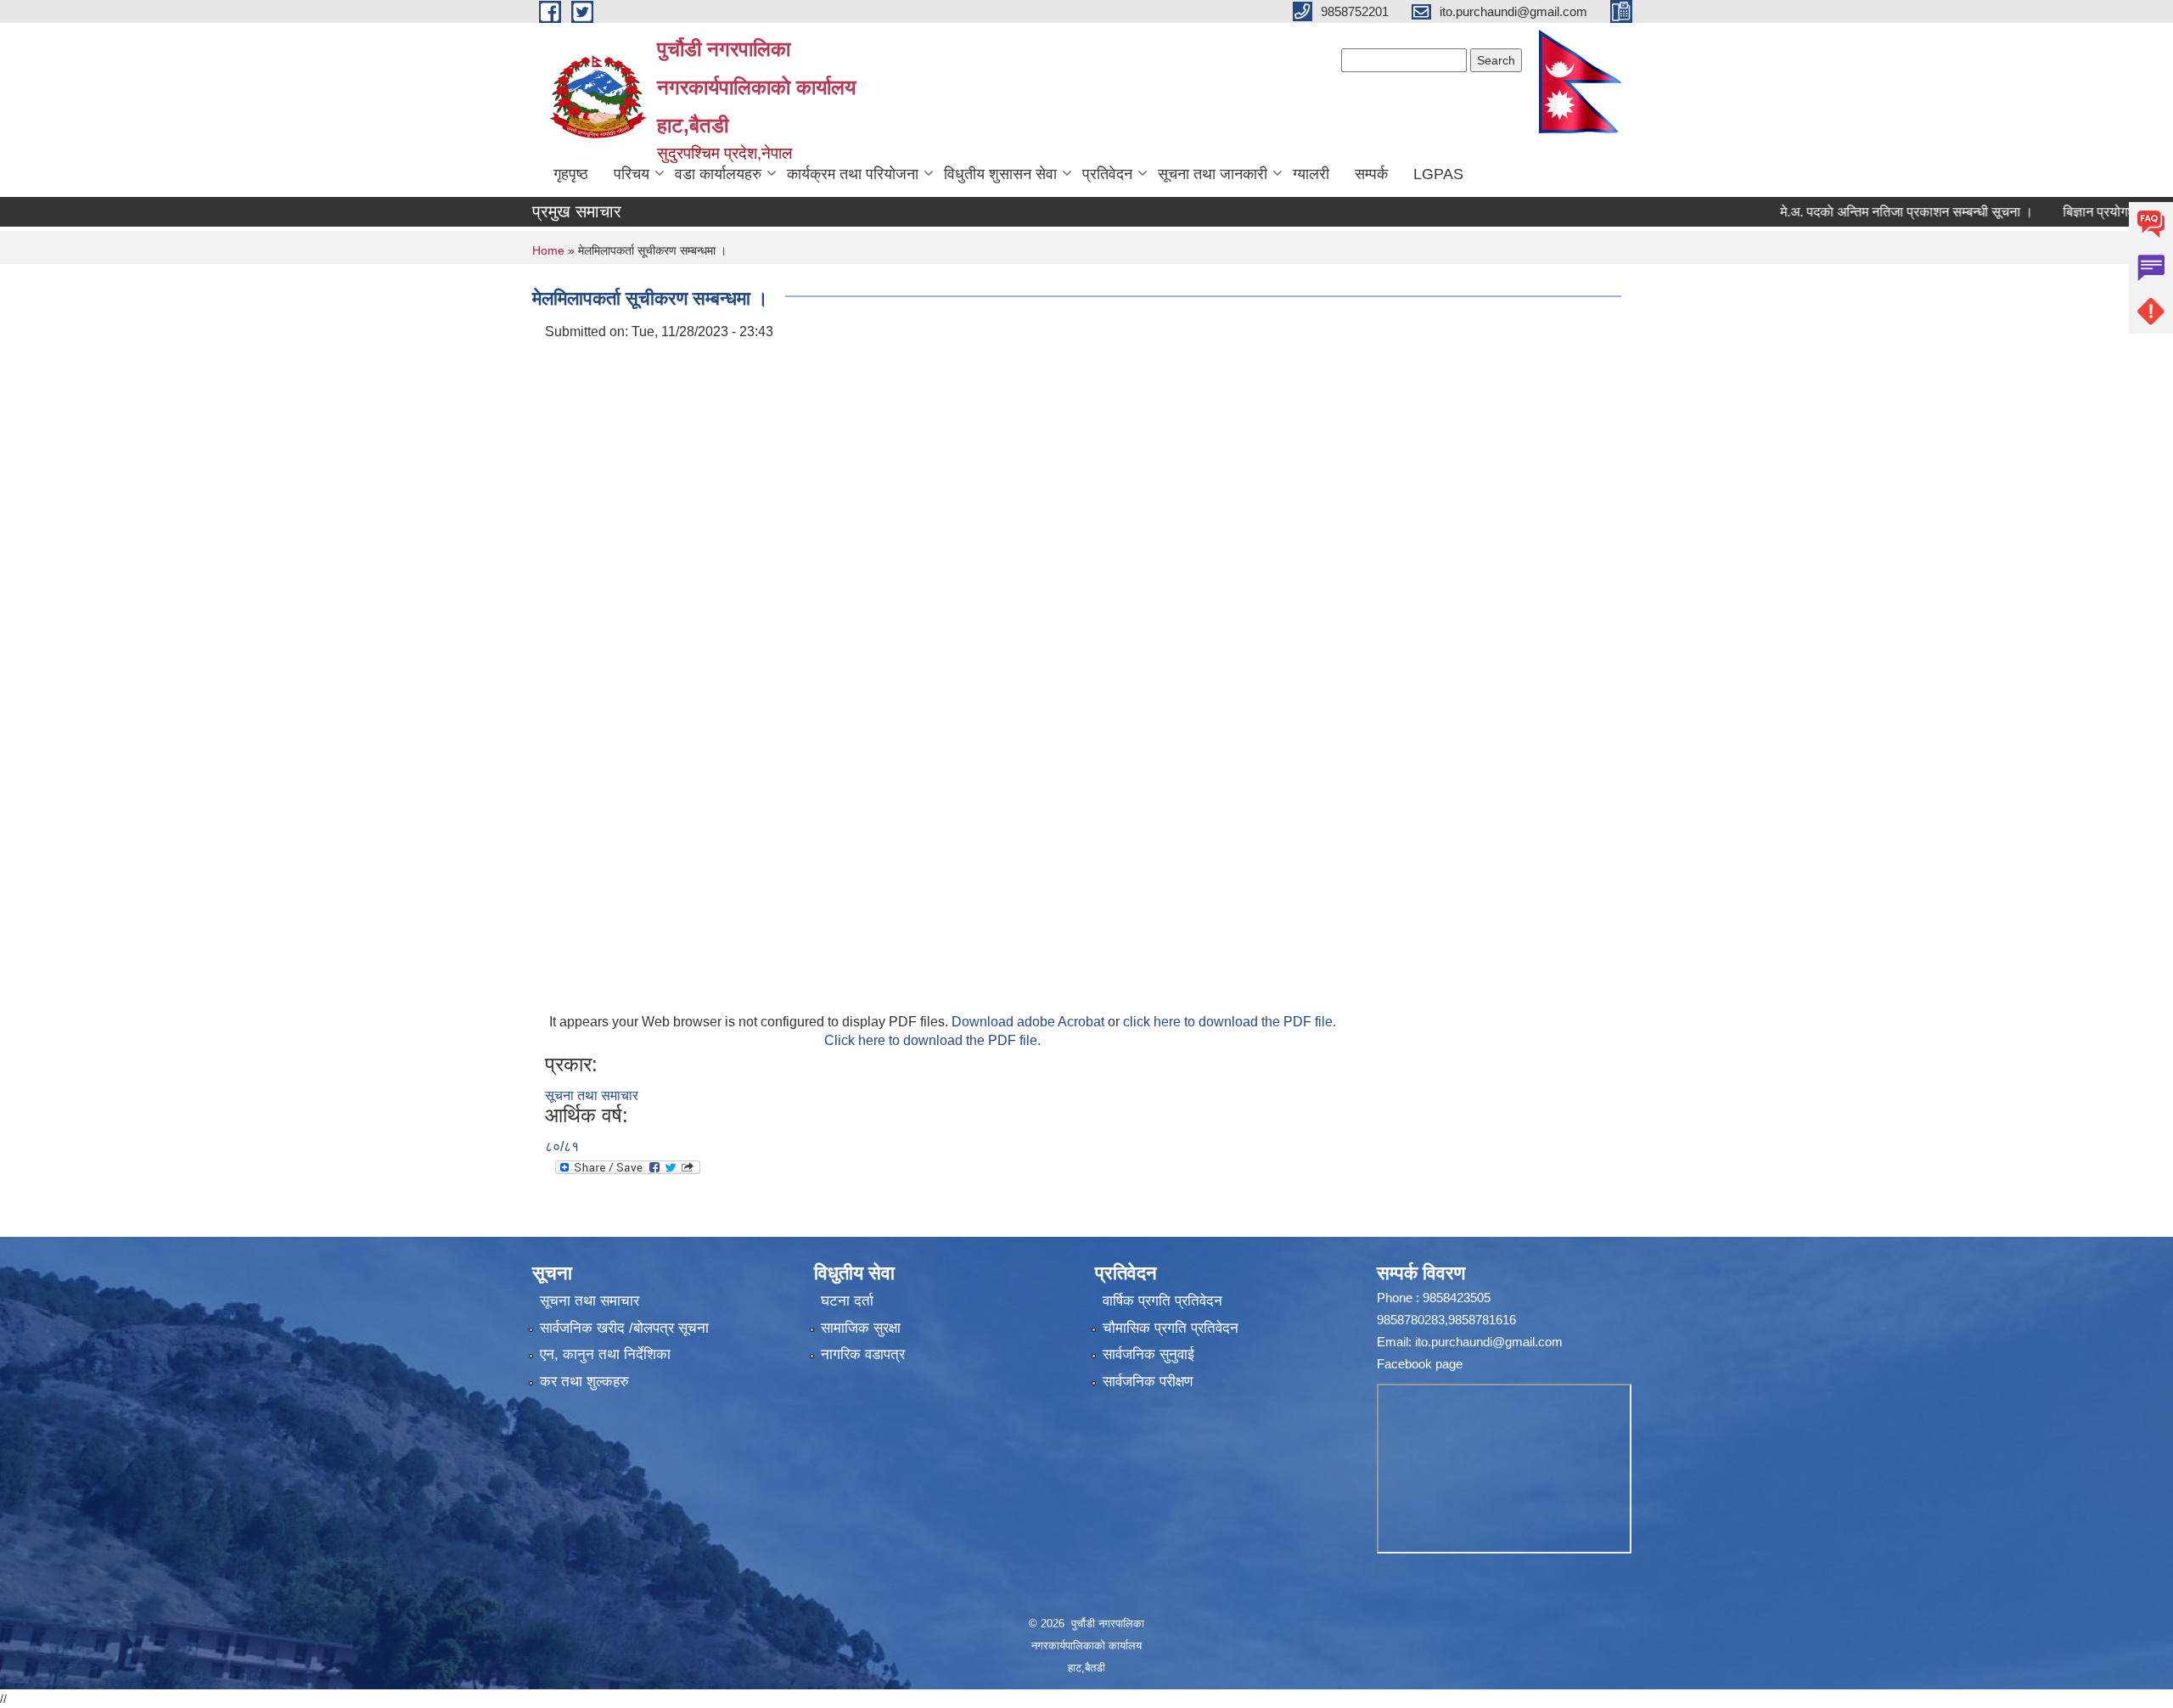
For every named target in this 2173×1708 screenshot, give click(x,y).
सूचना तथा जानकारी (1213, 174)
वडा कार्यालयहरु (718, 174)
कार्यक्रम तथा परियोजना (853, 174)
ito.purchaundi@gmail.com (1489, 1342)
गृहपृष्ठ (571, 174)
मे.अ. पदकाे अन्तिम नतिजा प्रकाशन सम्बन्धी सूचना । (1858, 212)
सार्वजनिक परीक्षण (1148, 1382)
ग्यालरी (1311, 174)
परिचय (632, 174)
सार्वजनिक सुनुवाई (1148, 1354)
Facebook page (1420, 1364)
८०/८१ (562, 1146)
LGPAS (1438, 174)
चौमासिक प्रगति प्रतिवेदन (1171, 1328)
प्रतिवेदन (1107, 174)
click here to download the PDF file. (1230, 1022)
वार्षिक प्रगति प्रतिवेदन (1162, 1301)
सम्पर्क (1371, 174)
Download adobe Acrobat (1030, 1022)
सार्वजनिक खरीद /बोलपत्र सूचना (624, 1328)
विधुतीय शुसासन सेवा (1000, 174)
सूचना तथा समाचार (592, 1096)
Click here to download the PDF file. (932, 1040)
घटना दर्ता (847, 1301)
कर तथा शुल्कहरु (584, 1382)
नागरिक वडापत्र (863, 1354)
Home (548, 250)
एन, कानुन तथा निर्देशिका (605, 1354)
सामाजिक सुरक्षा (861, 1328)
